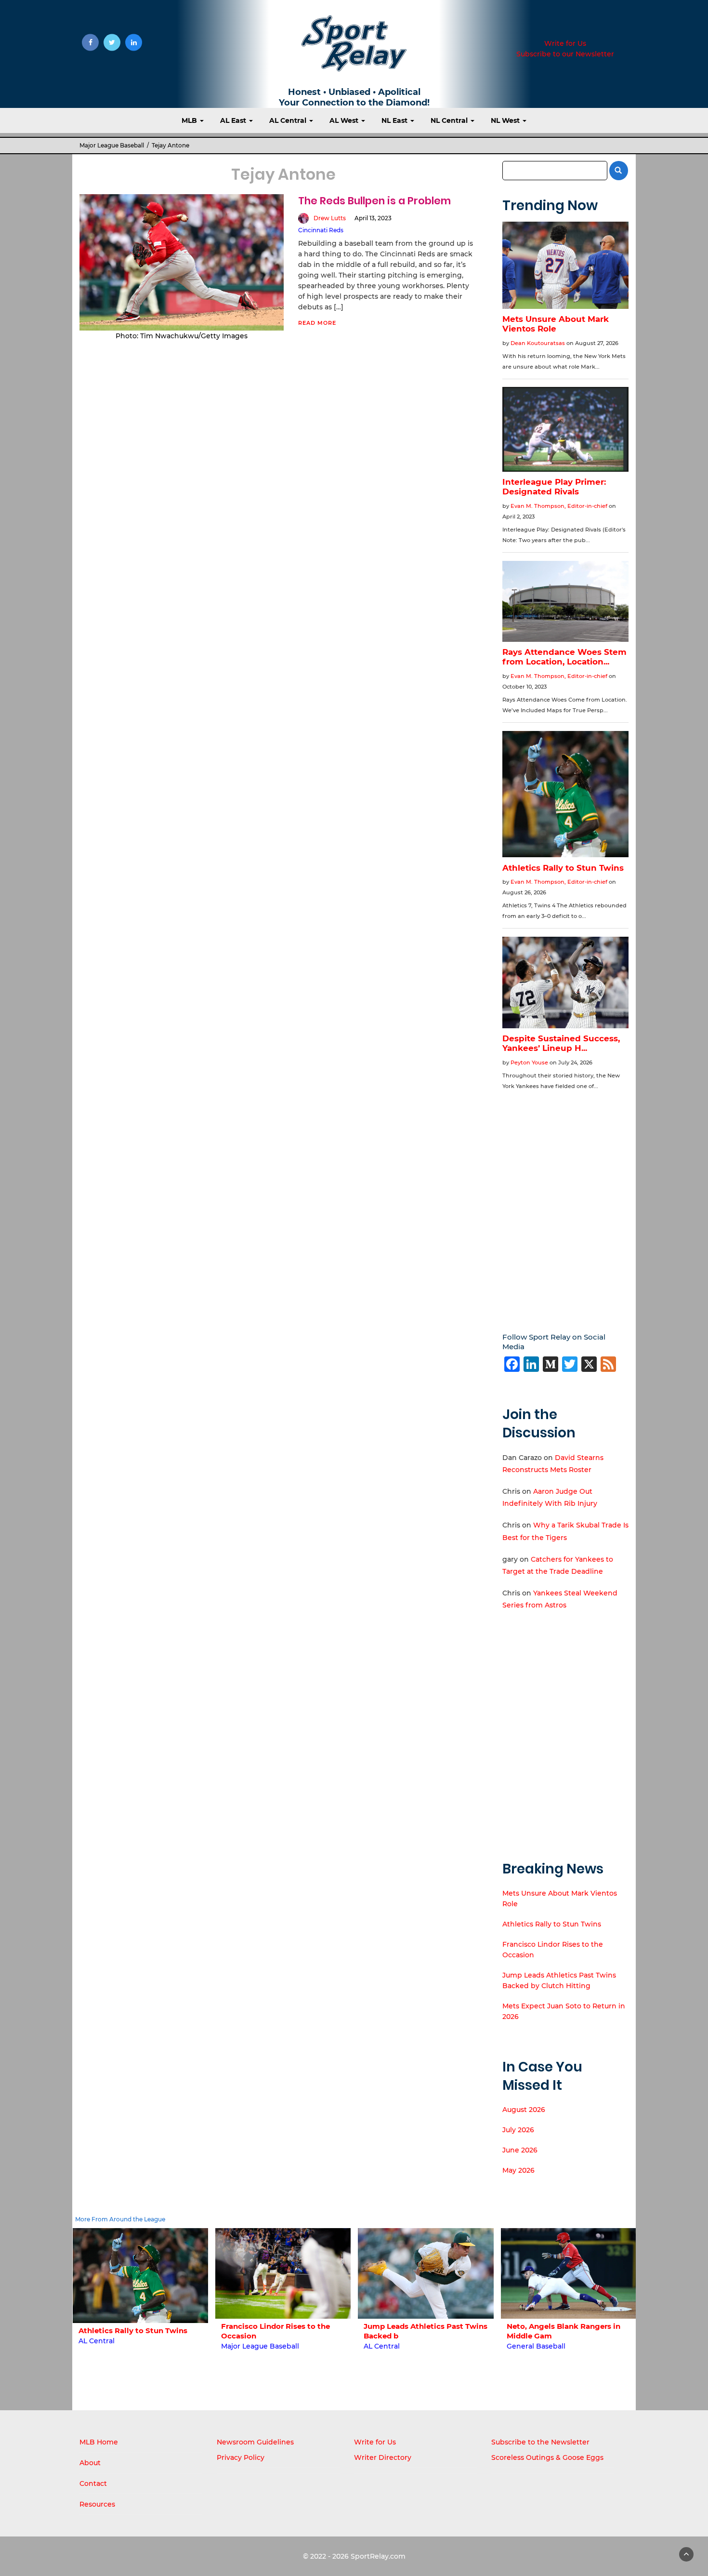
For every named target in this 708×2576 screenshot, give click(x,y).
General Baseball (393, 2346)
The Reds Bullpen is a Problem (374, 201)
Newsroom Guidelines (255, 2442)
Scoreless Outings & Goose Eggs (547, 2457)
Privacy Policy (241, 2457)
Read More (317, 323)
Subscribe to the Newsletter (540, 2442)
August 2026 (524, 2110)
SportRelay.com (378, 2556)
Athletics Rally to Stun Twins (552, 1924)
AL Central (289, 120)
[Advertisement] (566, 1204)
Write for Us (565, 43)
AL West (345, 120)
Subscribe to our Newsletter (565, 54)
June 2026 (520, 2150)
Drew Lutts (330, 218)
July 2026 (518, 2130)
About (90, 2463)
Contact (93, 2483)
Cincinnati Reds (321, 230)
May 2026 (518, 2170)
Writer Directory (383, 2457)
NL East (395, 120)
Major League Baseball (112, 145)
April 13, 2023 (373, 218)
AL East (234, 120)
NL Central (450, 120)
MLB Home (99, 2442)
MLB (190, 120)
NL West (506, 120)
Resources (97, 2504)
